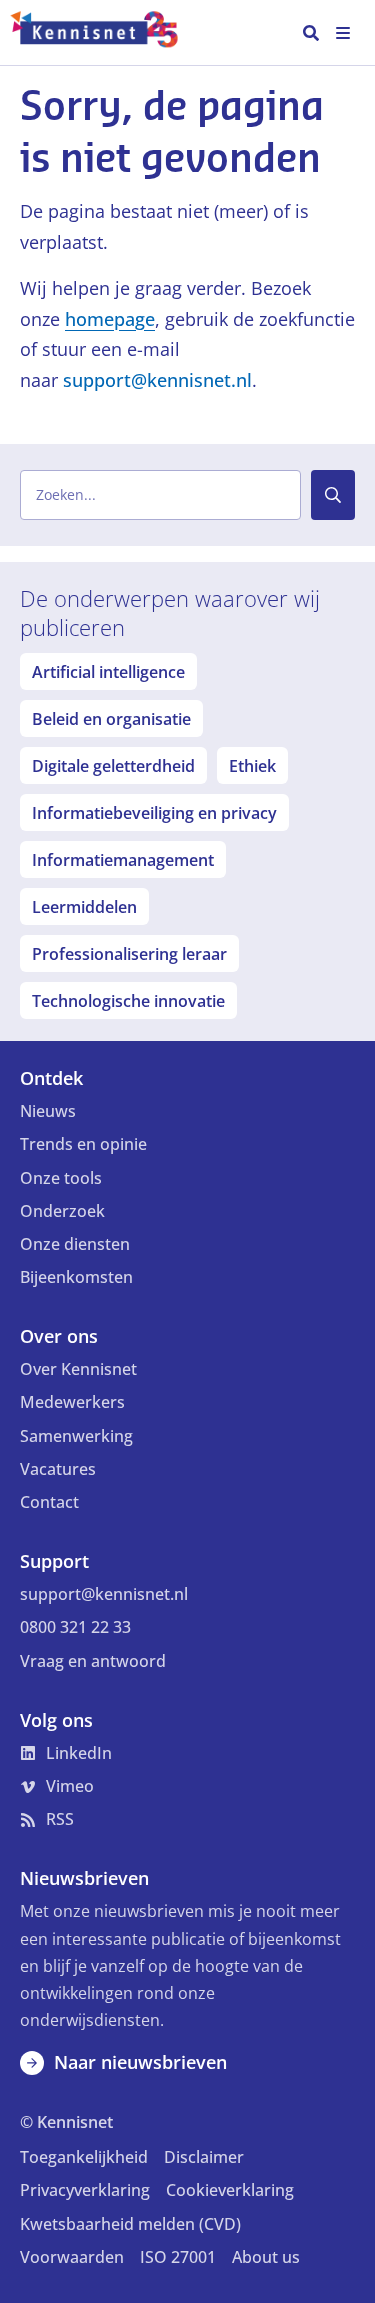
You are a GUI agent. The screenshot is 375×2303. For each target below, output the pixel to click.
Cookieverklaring (230, 2190)
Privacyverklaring (85, 2190)
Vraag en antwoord (93, 1661)
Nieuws (48, 1111)
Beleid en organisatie (111, 719)
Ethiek (252, 766)
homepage (110, 319)
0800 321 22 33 (75, 1627)
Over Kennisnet (78, 1369)
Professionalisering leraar (129, 954)
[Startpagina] (103, 33)
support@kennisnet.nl (157, 380)
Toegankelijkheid (84, 2157)
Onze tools (61, 1178)
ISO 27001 (178, 2257)
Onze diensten (75, 1244)
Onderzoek (62, 1211)
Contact (49, 1502)
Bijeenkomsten (76, 1277)
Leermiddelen (84, 907)
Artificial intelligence (108, 672)
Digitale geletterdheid (113, 766)
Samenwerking (76, 1436)
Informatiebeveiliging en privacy (154, 813)
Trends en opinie (83, 1144)
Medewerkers (72, 1402)
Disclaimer (204, 2157)
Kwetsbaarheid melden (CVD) (130, 2224)
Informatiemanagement (123, 860)
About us (266, 2257)
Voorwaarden (72, 2257)
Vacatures (58, 1469)
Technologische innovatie (128, 1001)
